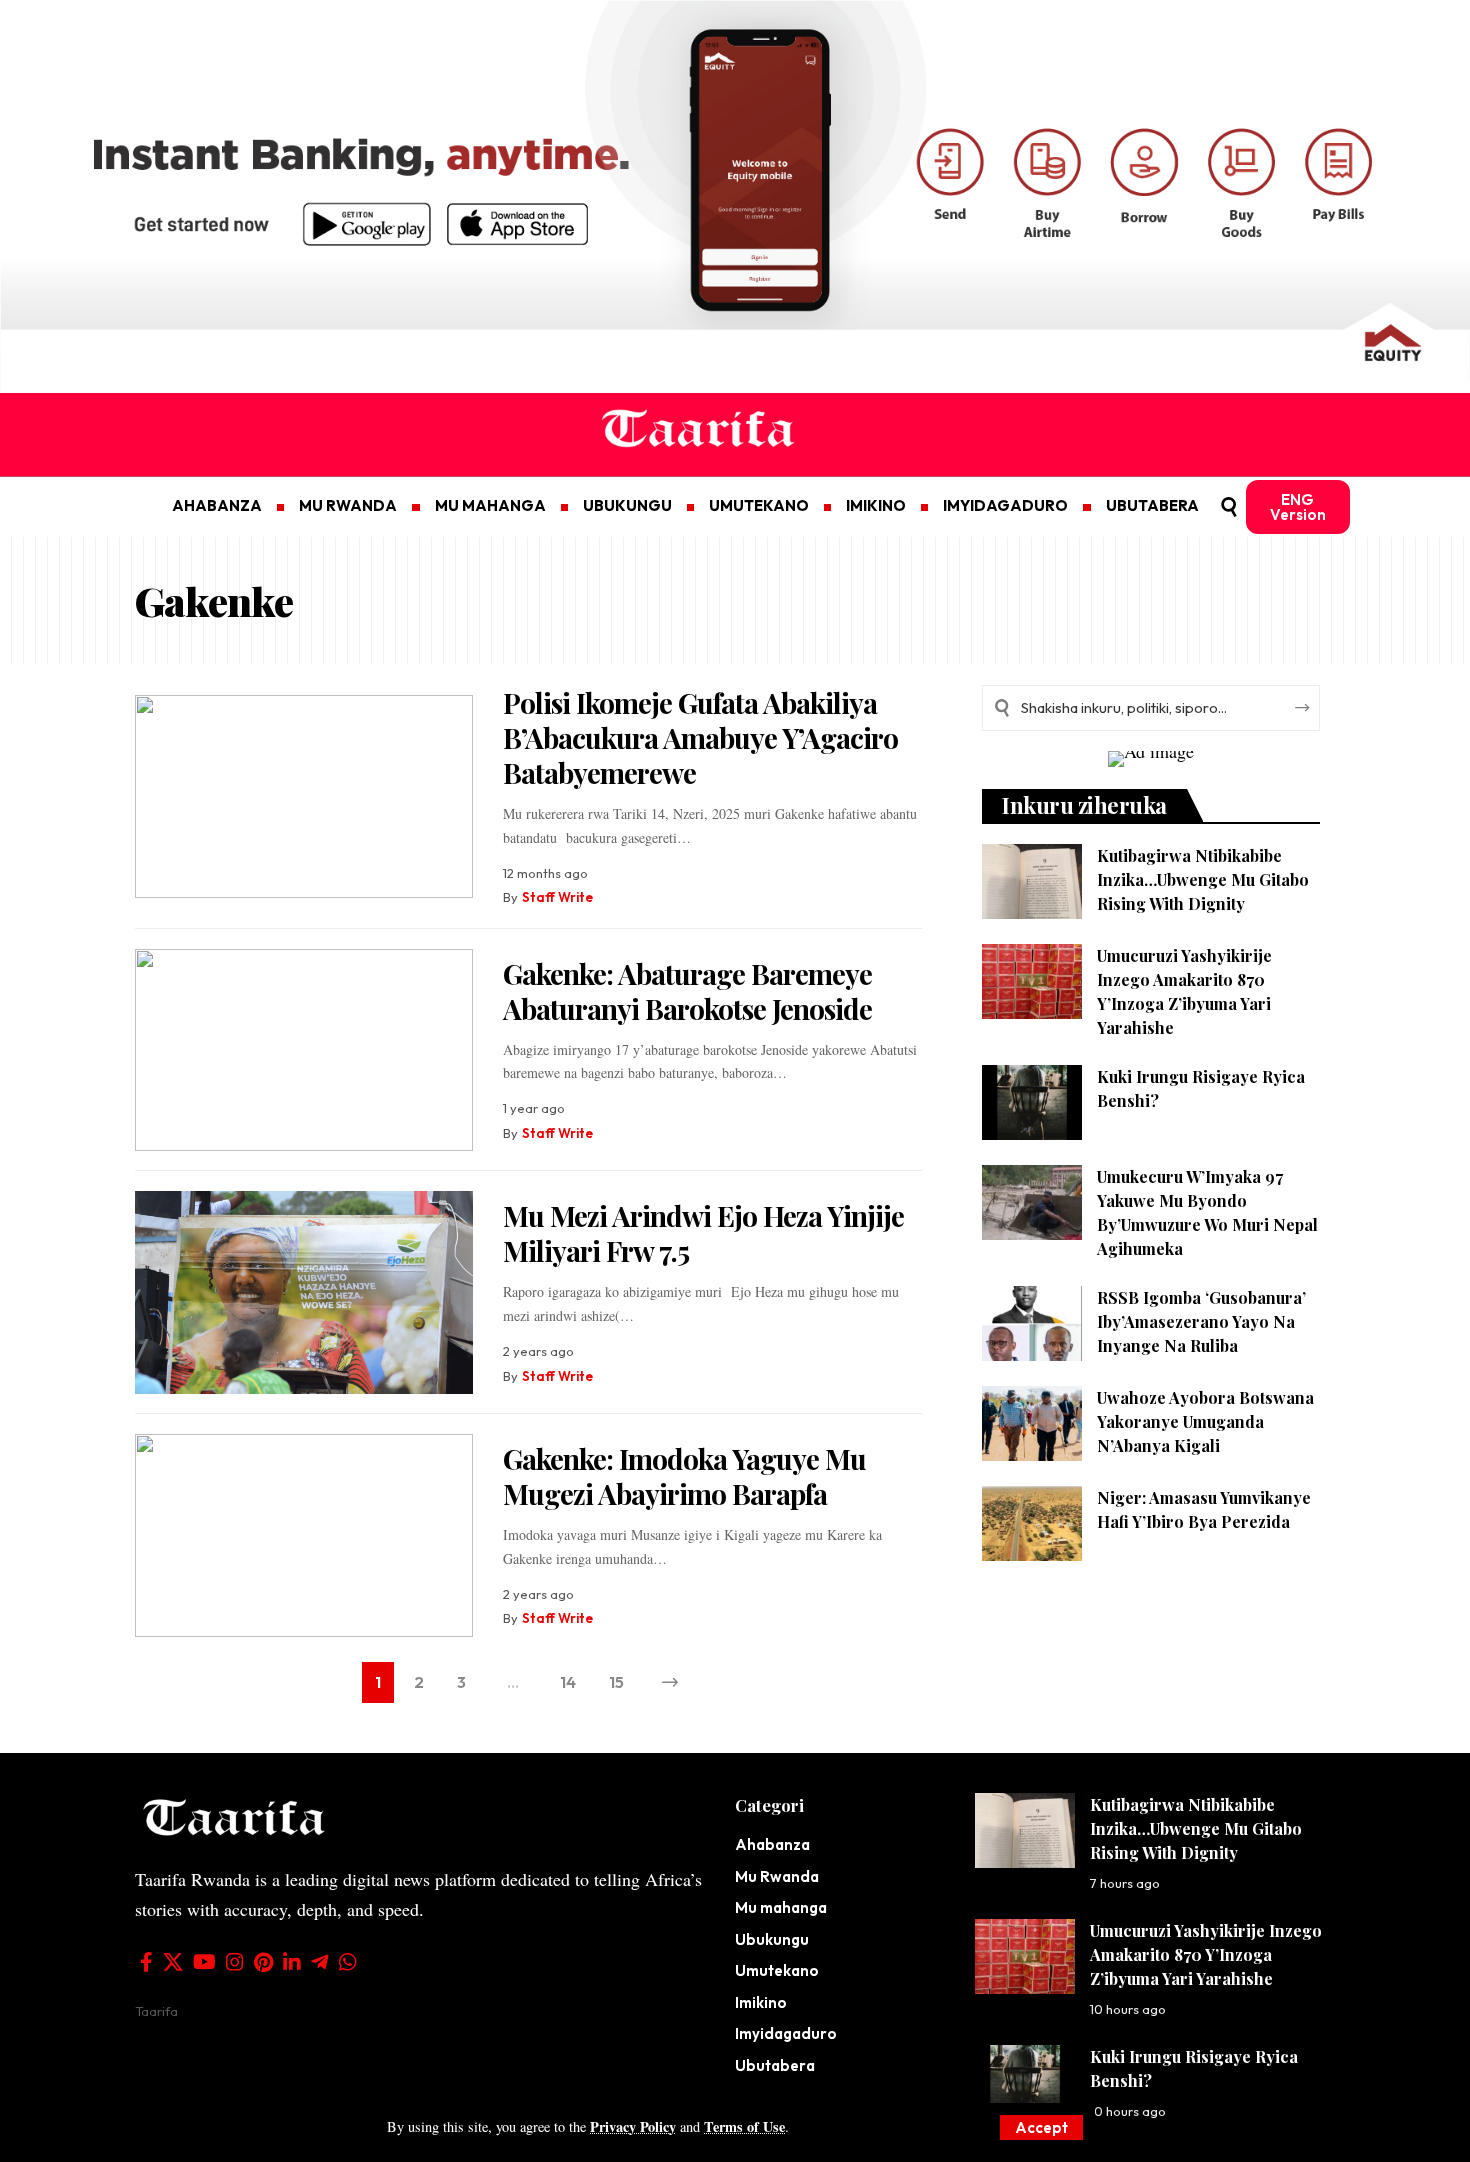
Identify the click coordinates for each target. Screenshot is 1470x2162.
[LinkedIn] (292, 1962)
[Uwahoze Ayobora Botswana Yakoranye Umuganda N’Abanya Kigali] (1032, 1423)
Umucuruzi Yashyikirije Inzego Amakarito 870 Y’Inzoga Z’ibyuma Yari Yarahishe (1206, 1954)
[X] (173, 1962)
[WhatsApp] (348, 1962)
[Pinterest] (263, 1962)
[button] (1041, 2127)
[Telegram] (320, 1962)
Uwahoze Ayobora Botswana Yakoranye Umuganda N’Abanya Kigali (1205, 1421)
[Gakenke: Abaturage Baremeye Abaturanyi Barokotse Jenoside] (304, 1050)
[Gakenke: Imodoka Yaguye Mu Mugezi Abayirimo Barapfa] (304, 1535)
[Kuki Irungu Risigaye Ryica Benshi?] (1032, 1102)
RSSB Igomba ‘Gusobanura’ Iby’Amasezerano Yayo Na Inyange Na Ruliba (1201, 1321)
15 (616, 1682)
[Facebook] (146, 1962)
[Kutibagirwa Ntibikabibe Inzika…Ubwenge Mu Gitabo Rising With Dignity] (1032, 881)
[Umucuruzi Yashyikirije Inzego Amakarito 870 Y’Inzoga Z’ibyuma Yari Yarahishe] (1032, 981)
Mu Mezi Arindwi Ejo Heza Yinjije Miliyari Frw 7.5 (703, 1233)
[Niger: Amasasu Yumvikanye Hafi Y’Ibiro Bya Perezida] (1032, 1523)
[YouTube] (204, 1962)
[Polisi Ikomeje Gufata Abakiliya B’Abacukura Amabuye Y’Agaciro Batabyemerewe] (304, 796)
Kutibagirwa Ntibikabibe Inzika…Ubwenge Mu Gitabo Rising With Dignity (1203, 879)
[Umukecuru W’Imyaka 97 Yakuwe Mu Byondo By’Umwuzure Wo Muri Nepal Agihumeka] (1032, 1202)
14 (568, 1682)
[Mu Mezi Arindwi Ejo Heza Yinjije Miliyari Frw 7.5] (304, 1292)
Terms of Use (744, 2126)
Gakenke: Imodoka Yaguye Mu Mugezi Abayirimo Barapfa (684, 1476)
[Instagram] (235, 1962)
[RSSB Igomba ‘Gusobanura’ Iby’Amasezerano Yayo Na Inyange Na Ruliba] (1032, 1323)
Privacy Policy (633, 2126)
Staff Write (557, 897)
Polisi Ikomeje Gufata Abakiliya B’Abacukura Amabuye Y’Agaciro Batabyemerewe (700, 737)
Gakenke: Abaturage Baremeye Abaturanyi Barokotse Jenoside (687, 991)
